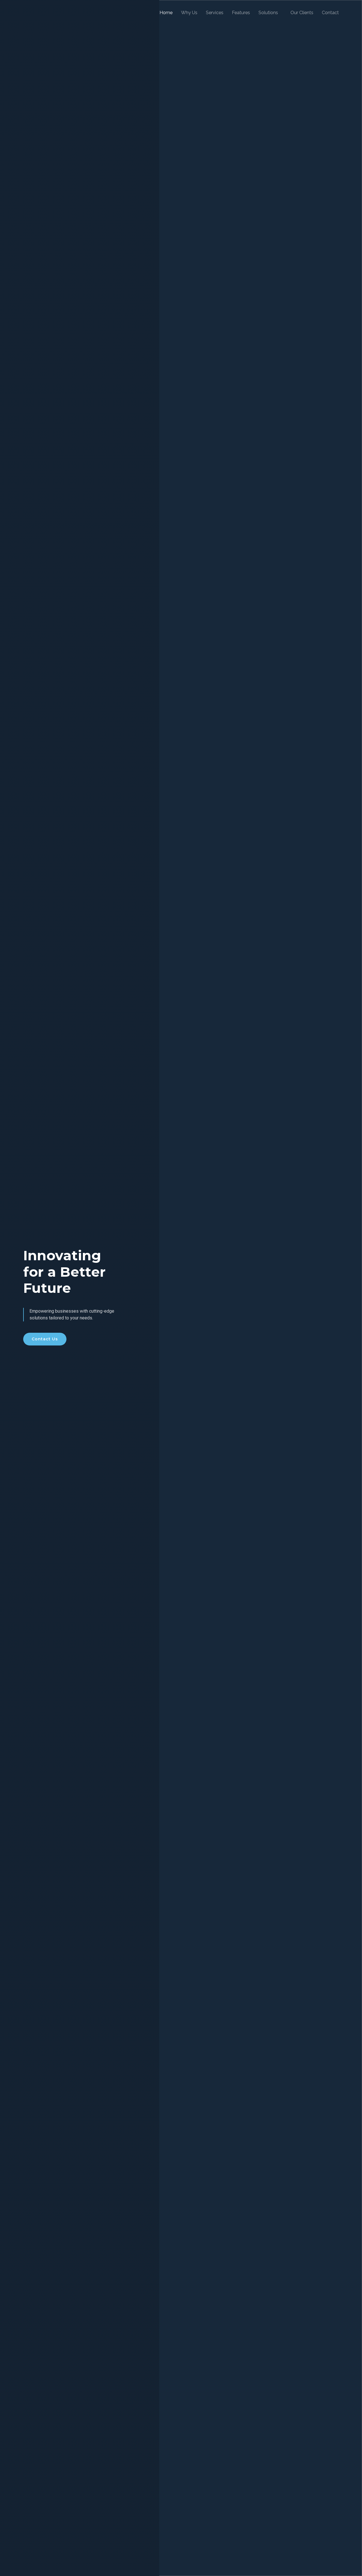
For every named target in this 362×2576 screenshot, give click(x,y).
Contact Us (45, 1339)
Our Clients (302, 13)
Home (166, 13)
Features (241, 13)
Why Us (189, 13)
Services (215, 13)
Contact (330, 13)
